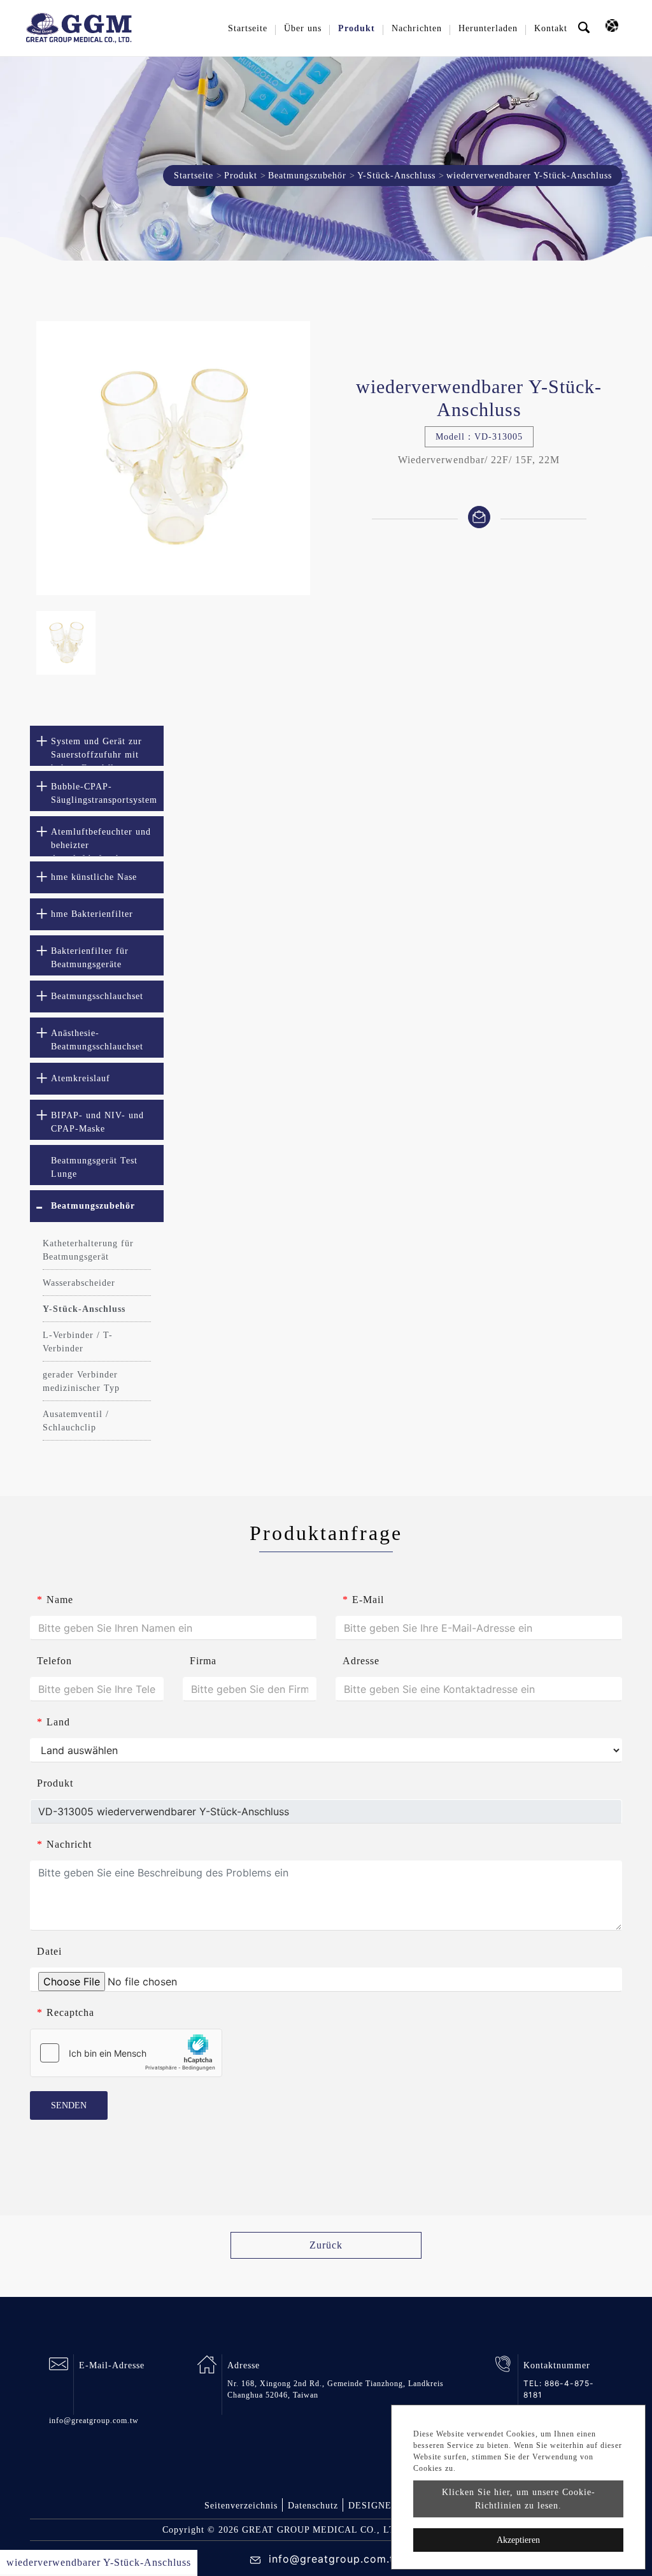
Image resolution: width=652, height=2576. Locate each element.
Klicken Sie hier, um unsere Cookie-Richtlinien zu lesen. (519, 2499)
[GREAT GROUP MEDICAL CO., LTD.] (79, 28)
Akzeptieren (518, 2540)
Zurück (326, 2245)
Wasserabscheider (79, 1283)
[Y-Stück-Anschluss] (173, 458)
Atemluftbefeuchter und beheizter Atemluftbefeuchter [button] (101, 842)
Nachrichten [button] (417, 28)
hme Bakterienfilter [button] (92, 914)
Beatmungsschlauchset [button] (97, 996)
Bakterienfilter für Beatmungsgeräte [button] (90, 958)
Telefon (54, 1661)
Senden (69, 2105)
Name (55, 1600)
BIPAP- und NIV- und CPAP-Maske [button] (97, 1122)
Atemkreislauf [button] (81, 1078)
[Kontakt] (479, 516)
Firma (203, 1661)
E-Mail (363, 1600)
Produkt (241, 176)
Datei (49, 1951)
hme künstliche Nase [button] (94, 877)
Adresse (361, 1661)
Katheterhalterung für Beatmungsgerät (88, 1250)
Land (53, 1722)
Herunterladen (488, 28)
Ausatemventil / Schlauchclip (76, 1421)
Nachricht (64, 1844)
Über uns (303, 28)
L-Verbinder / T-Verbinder (78, 1342)
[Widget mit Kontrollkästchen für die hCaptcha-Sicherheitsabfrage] (126, 2053)
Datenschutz (313, 2506)
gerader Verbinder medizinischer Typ (81, 1381)
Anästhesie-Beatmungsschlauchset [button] (97, 1040)
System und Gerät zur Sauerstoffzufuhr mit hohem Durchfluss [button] (96, 751)
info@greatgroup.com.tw (94, 2421)
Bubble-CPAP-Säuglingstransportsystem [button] (104, 793)
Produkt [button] (357, 28)
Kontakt (551, 28)
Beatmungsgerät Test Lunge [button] (94, 1167)
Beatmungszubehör (307, 176)
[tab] (97, 746)
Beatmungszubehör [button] (93, 1206)
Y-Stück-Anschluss (396, 176)
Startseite (248, 28)
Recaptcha (66, 2012)
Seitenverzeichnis (241, 2506)
